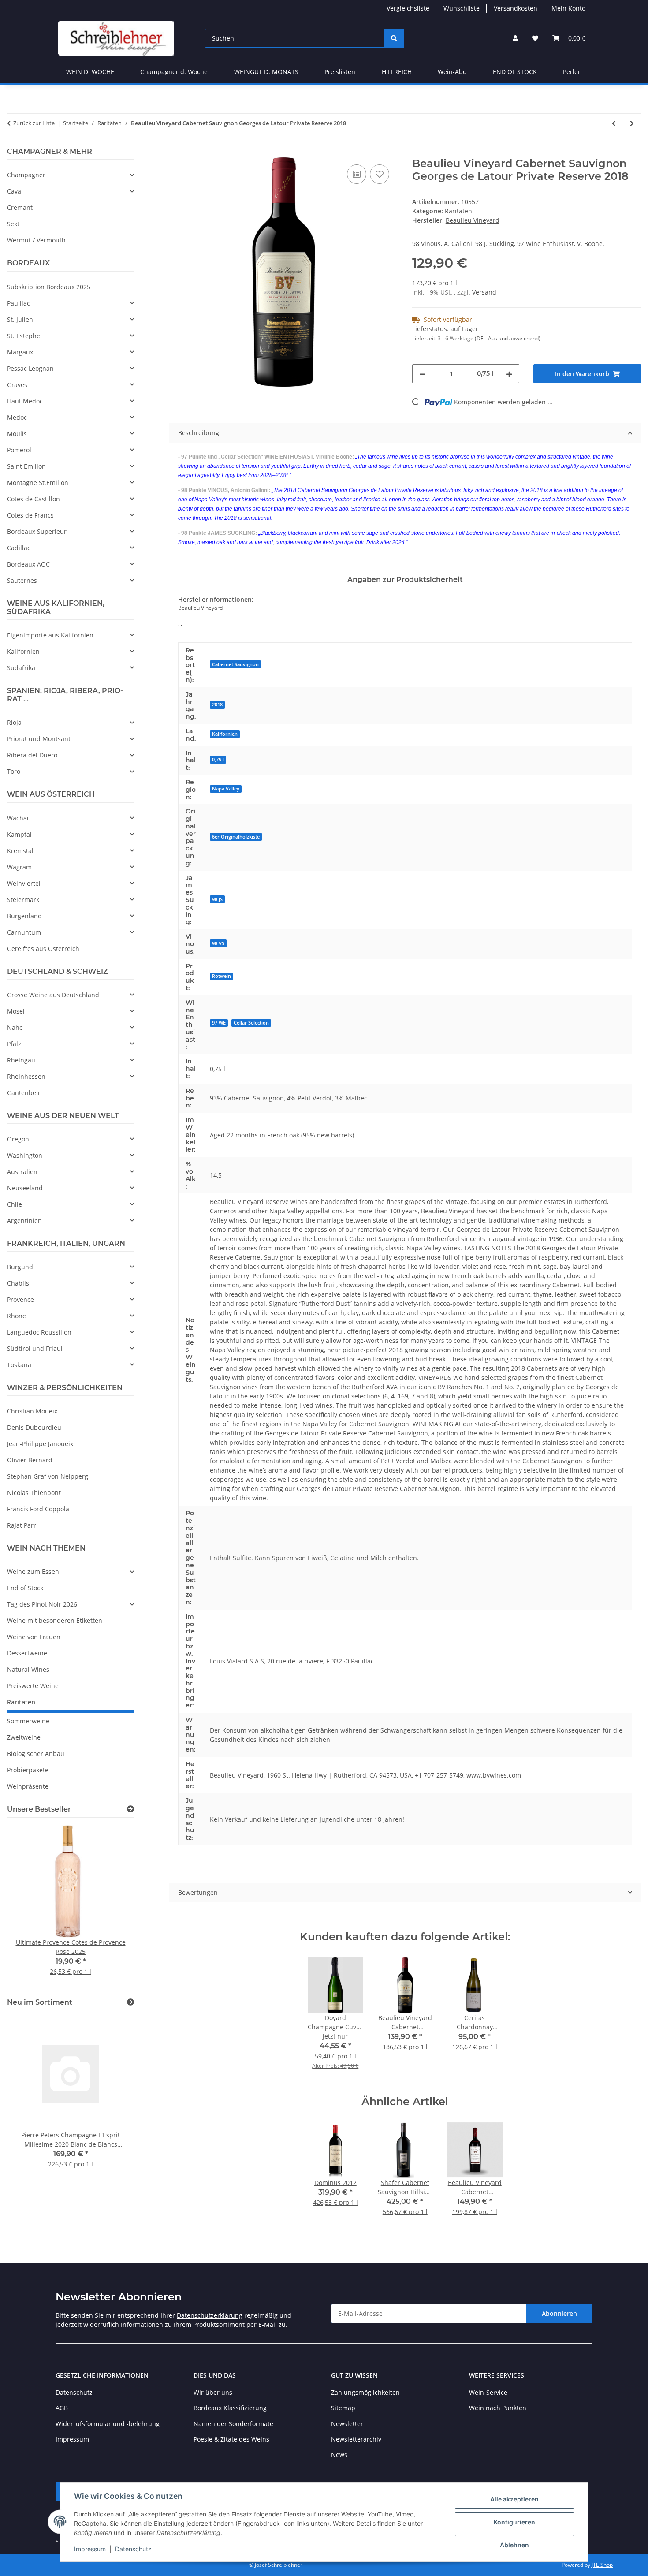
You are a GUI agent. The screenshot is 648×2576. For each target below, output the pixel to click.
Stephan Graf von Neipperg (48, 1476)
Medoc (17, 417)
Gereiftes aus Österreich (43, 949)
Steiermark (23, 900)
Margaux (20, 352)
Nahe (15, 1027)
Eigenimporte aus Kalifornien (50, 635)
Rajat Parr (22, 1525)
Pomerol (19, 450)
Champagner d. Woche (174, 72)
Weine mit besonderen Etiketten (55, 1620)
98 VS (218, 943)
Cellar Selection (251, 1023)
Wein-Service (488, 2392)
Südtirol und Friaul (35, 1348)
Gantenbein (24, 1093)
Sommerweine (28, 1721)
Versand (484, 292)
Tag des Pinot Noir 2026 (42, 1604)
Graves (17, 385)
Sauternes (22, 580)
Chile (15, 1204)
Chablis (18, 1283)
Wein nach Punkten (498, 2408)
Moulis (17, 434)
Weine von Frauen (34, 1637)
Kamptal (19, 834)
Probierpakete (28, 1770)
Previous (29, 1906)
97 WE (219, 1023)
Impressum (90, 2549)
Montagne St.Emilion (38, 483)
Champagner (26, 175)
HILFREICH (397, 72)
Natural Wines (28, 1669)
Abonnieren (559, 2313)
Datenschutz (133, 2549)
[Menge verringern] (422, 374)
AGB (62, 2408)
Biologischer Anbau (36, 1754)
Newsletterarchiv (356, 2439)
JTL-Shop (602, 2565)
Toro (14, 771)
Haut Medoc (25, 401)
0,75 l (218, 760)
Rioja (14, 722)
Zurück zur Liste (34, 123)
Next (112, 1906)
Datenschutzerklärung (210, 2315)
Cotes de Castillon (34, 499)
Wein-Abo (452, 72)
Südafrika (21, 668)
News (339, 2455)
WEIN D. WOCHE (90, 72)
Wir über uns (213, 2392)
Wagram (19, 867)
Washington (25, 1155)
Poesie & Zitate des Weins (231, 2439)
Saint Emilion (26, 466)
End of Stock (25, 1588)
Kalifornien (225, 734)
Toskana (19, 1365)
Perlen (572, 72)
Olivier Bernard (30, 1460)
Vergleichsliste (408, 8)
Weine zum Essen (33, 1571)
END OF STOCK (515, 72)
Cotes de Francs (30, 515)
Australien (22, 1172)
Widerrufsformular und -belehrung (108, 2424)
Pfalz (14, 1044)
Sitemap (343, 2408)
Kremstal (20, 851)
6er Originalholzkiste (236, 837)
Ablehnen (514, 2545)
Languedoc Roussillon (39, 1332)
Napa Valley (226, 789)
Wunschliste (462, 8)
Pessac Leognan (30, 368)
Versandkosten (516, 8)
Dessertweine (27, 1653)
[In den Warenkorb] (176, 153)
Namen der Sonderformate (233, 2424)
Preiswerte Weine (33, 1686)
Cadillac (19, 548)
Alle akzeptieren (514, 2499)
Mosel (16, 1011)
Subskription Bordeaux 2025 (49, 287)
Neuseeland (25, 1188)
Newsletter (347, 2424)
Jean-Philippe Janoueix (40, 1444)
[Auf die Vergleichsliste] (357, 174)
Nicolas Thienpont (34, 1493)
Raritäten (458, 211)
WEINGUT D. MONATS (266, 72)
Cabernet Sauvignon (235, 664)
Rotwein (222, 976)
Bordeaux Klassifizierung (230, 2408)
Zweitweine (24, 1737)
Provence (20, 1299)
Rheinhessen (26, 1076)
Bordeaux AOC (28, 564)
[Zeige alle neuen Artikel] (130, 2002)
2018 (217, 705)
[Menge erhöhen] (509, 374)
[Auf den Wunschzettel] (380, 174)
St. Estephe (24, 336)
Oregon (18, 1139)
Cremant (20, 207)
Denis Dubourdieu (34, 1427)
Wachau (19, 818)
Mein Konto (568, 8)
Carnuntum (24, 932)
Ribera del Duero (32, 755)
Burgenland (24, 916)
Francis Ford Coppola (38, 1509)
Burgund (20, 1267)
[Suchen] (394, 38)
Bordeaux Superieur (37, 531)
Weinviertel (24, 883)
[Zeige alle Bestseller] (130, 1809)
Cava (14, 191)
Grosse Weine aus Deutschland (53, 995)
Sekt (13, 224)
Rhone (17, 1316)
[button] (515, 38)
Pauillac (19, 303)
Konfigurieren (514, 2522)
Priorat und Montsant (39, 739)
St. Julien (20, 319)
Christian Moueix (32, 1411)
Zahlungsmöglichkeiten (365, 2392)
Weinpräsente (28, 1786)
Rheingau (21, 1060)
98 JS (217, 899)
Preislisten (340, 72)
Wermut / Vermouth (36, 240)
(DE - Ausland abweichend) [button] (508, 338)
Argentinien (24, 1221)
